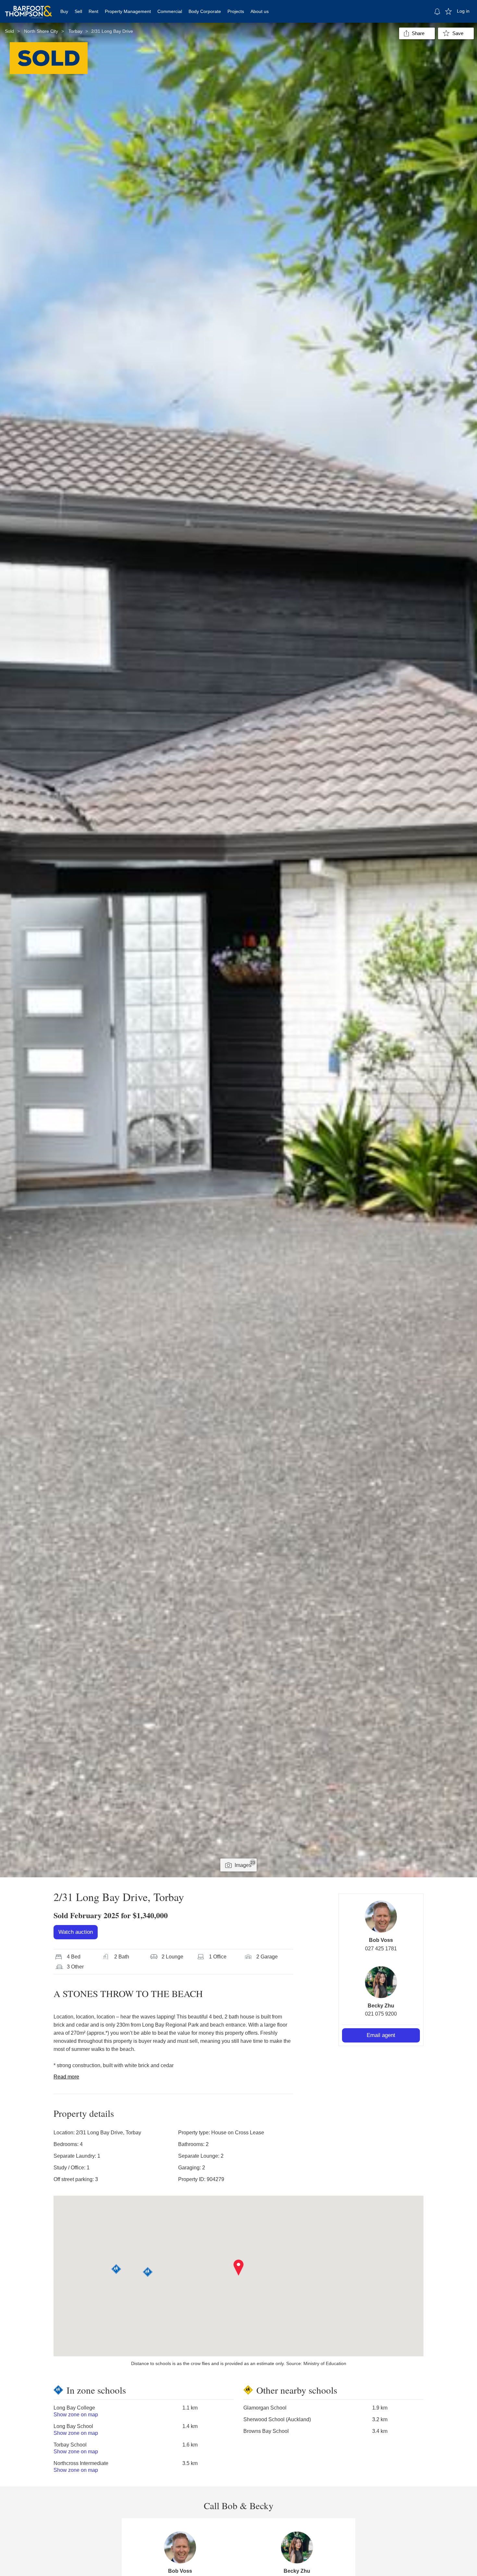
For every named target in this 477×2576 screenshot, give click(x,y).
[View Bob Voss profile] (381, 1917)
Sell (78, 11)
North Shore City (41, 31)
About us (260, 11)
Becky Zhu (381, 2006)
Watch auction (76, 1932)
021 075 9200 (381, 2014)
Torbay (75, 31)
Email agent (381, 2035)
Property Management (128, 11)
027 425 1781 (381, 1949)
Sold (9, 31)
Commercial (170, 11)
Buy (64, 11)
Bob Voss (381, 1940)
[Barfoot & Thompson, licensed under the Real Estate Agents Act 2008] (29, 8)
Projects (236, 11)
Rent (93, 11)
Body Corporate (205, 11)
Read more (66, 2077)
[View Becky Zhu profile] (381, 1982)
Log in (463, 11)
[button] (239, 2268)
